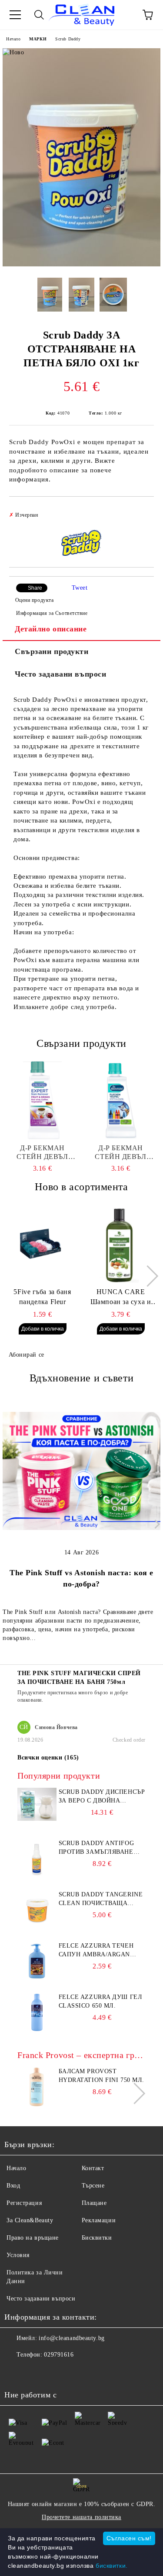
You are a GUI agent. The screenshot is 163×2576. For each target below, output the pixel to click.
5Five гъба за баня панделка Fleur (42, 1297)
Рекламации (99, 2220)
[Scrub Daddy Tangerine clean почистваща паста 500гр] (37, 1927)
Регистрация (24, 2203)
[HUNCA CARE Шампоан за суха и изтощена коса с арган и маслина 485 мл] (121, 1244)
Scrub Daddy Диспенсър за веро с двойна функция (102, 1797)
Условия (18, 2255)
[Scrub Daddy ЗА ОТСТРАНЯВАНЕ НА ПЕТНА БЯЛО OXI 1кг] (81, 264)
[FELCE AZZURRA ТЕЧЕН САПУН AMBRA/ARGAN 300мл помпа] (37, 1979)
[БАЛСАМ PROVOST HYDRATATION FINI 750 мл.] (37, 2104)
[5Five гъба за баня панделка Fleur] (42, 1244)
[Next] (148, 1276)
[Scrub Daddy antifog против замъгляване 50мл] (37, 1876)
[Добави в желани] (141, 511)
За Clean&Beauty (30, 2220)
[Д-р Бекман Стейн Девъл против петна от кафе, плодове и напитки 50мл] (42, 1100)
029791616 (59, 2355)
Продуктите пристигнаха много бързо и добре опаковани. (73, 1696)
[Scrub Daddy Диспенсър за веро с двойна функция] (37, 1819)
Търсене (93, 2186)
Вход (13, 2186)
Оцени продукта (34, 600)
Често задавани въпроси (60, 674)
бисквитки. (112, 2566)
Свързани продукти (52, 651)
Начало (13, 39)
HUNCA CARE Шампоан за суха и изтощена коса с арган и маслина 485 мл (121, 1298)
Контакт (93, 2168)
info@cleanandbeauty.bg (72, 2338)
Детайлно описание (51, 629)
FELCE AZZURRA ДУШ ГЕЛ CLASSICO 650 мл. (101, 2001)
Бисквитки (97, 2238)
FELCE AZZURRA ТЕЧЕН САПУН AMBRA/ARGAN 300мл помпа (96, 1951)
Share (35, 588)
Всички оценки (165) (48, 1758)
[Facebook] (16, 2372)
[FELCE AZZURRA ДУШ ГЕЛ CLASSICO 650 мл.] (37, 2030)
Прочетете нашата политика (81, 2517)
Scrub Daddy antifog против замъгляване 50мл (96, 1848)
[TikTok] (54, 2372)
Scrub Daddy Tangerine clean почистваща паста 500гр (101, 1899)
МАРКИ (38, 39)
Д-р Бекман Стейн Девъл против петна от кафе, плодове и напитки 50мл (42, 1153)
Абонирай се (27, 1355)
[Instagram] (35, 2372)
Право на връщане (33, 2238)
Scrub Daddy (68, 39)
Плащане (94, 2203)
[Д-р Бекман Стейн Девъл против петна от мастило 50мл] (121, 1100)
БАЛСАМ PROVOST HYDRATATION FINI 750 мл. (101, 2076)
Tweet (80, 588)
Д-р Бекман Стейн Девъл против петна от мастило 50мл (120, 1153)
